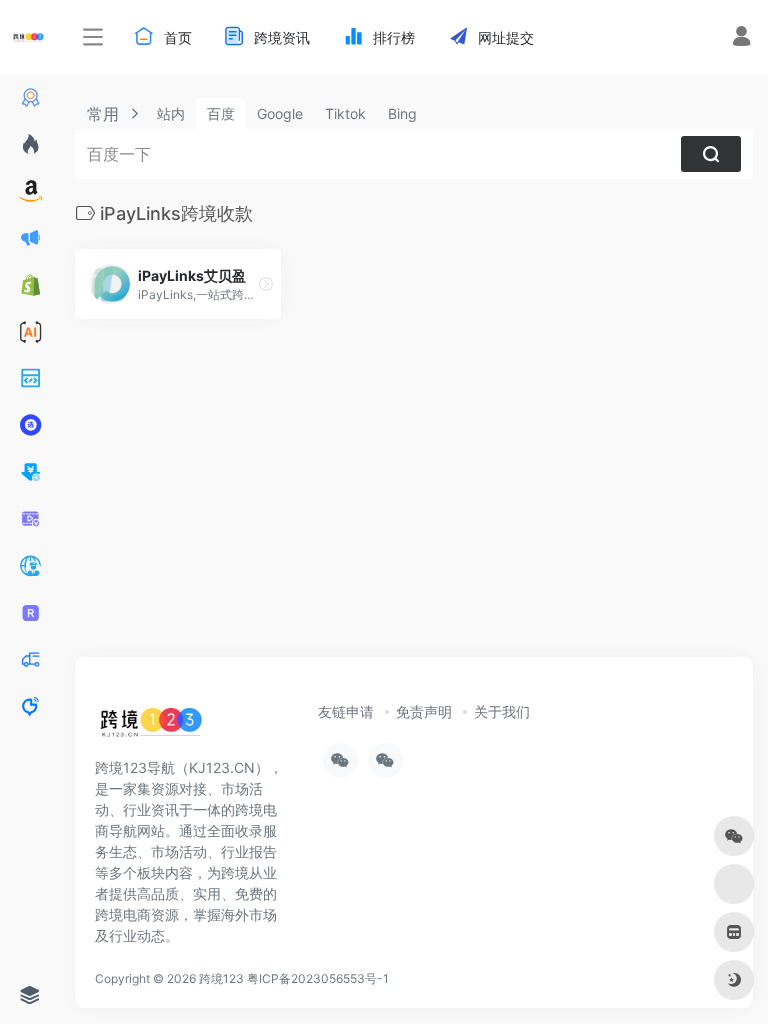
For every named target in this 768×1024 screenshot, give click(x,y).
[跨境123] (151, 727)
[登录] (741, 38)
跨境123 (221, 978)
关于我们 (502, 711)
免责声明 (424, 711)
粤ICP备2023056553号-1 (318, 978)
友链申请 (346, 711)
